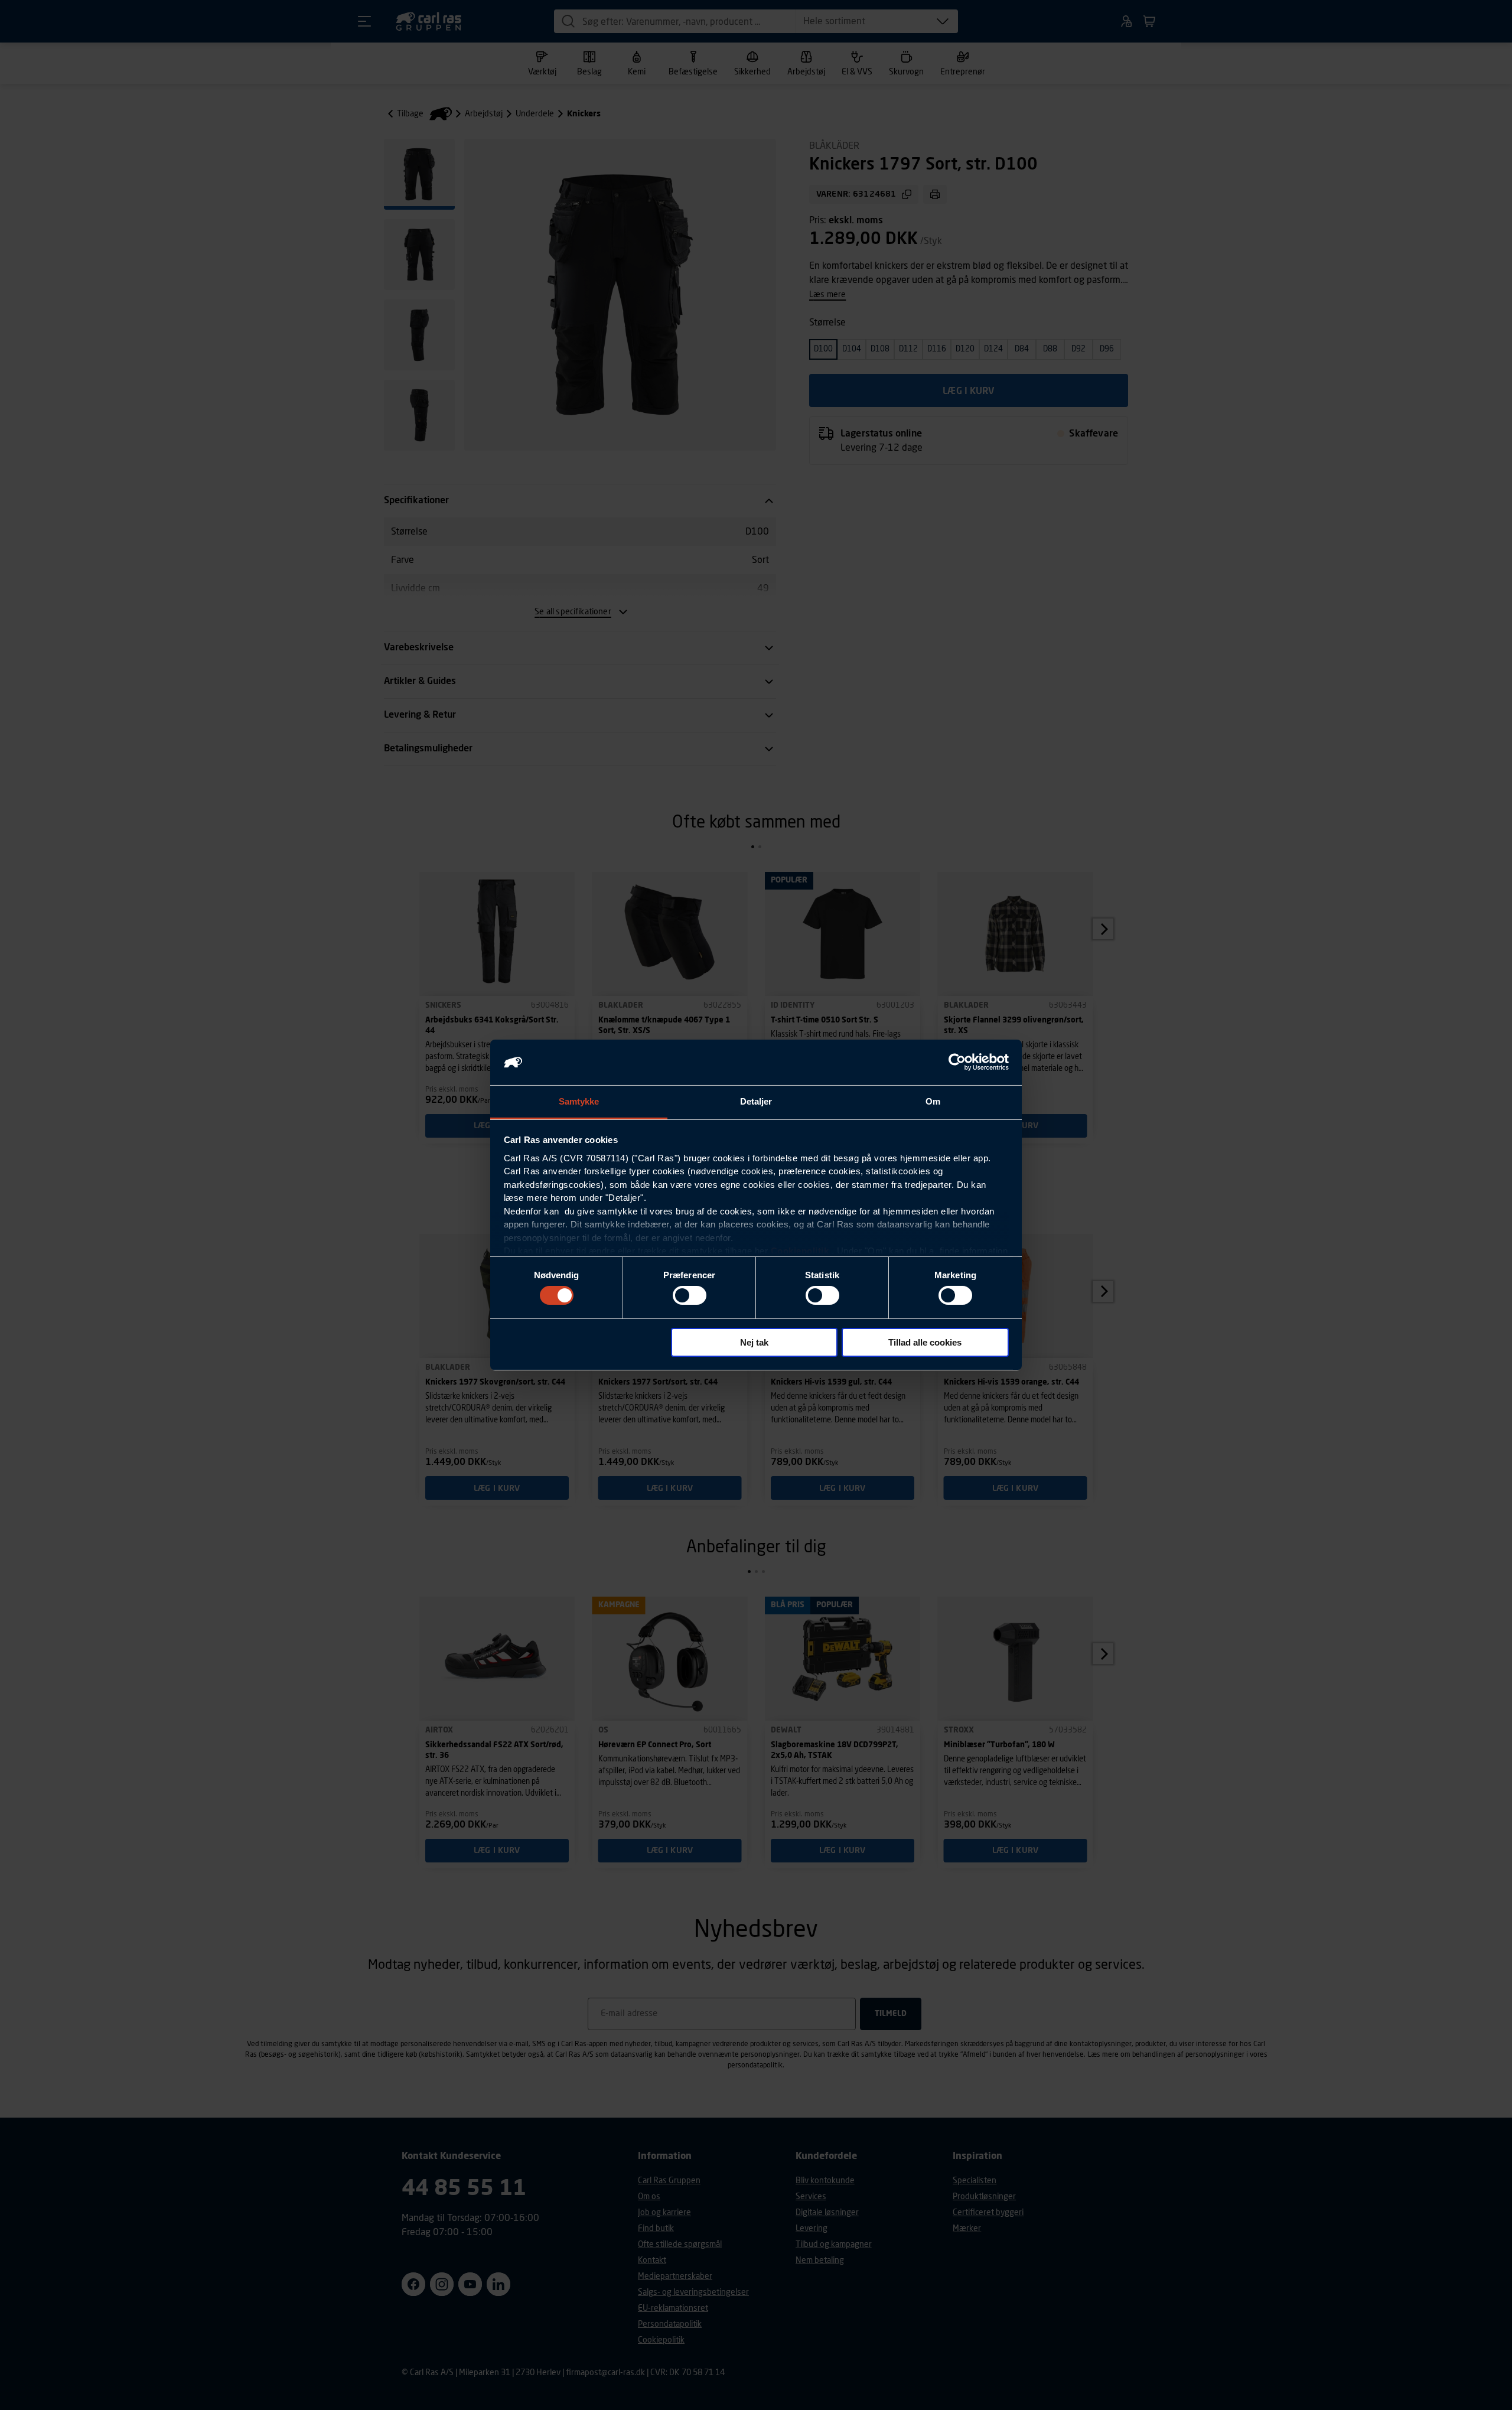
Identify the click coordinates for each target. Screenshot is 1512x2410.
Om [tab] (933, 1101)
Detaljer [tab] (756, 1101)
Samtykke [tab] (579, 1101)
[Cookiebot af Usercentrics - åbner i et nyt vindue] (957, 1062)
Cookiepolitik (800, 1251)
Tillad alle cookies (925, 1342)
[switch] (690, 1295)
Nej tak (754, 1342)
